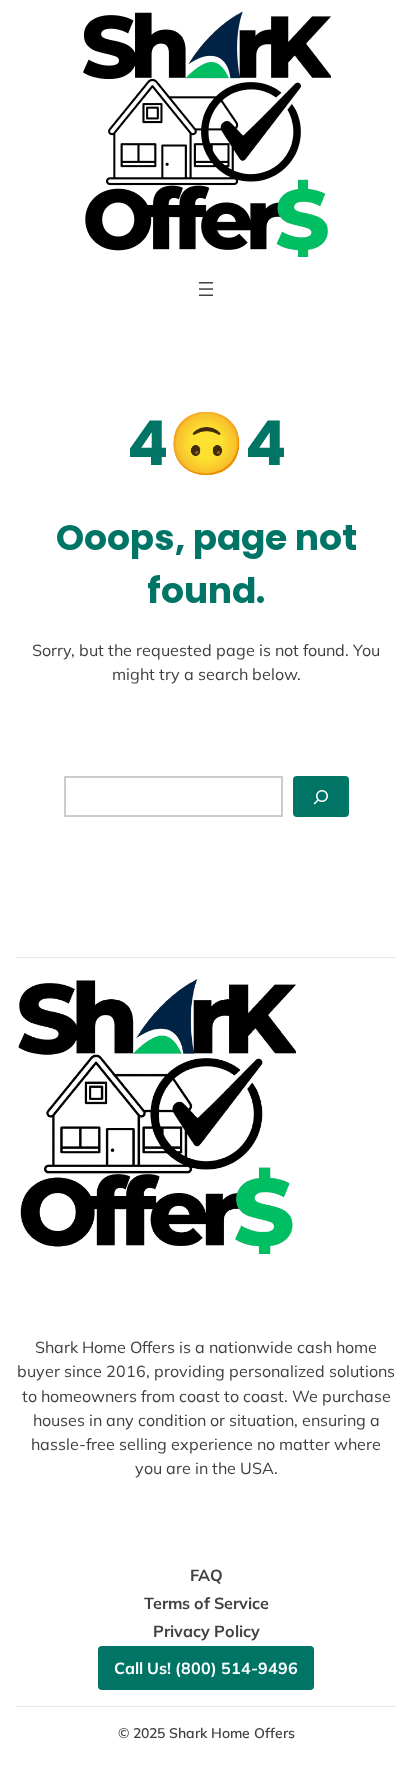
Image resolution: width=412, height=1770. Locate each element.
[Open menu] (206, 289)
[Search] (321, 796)
